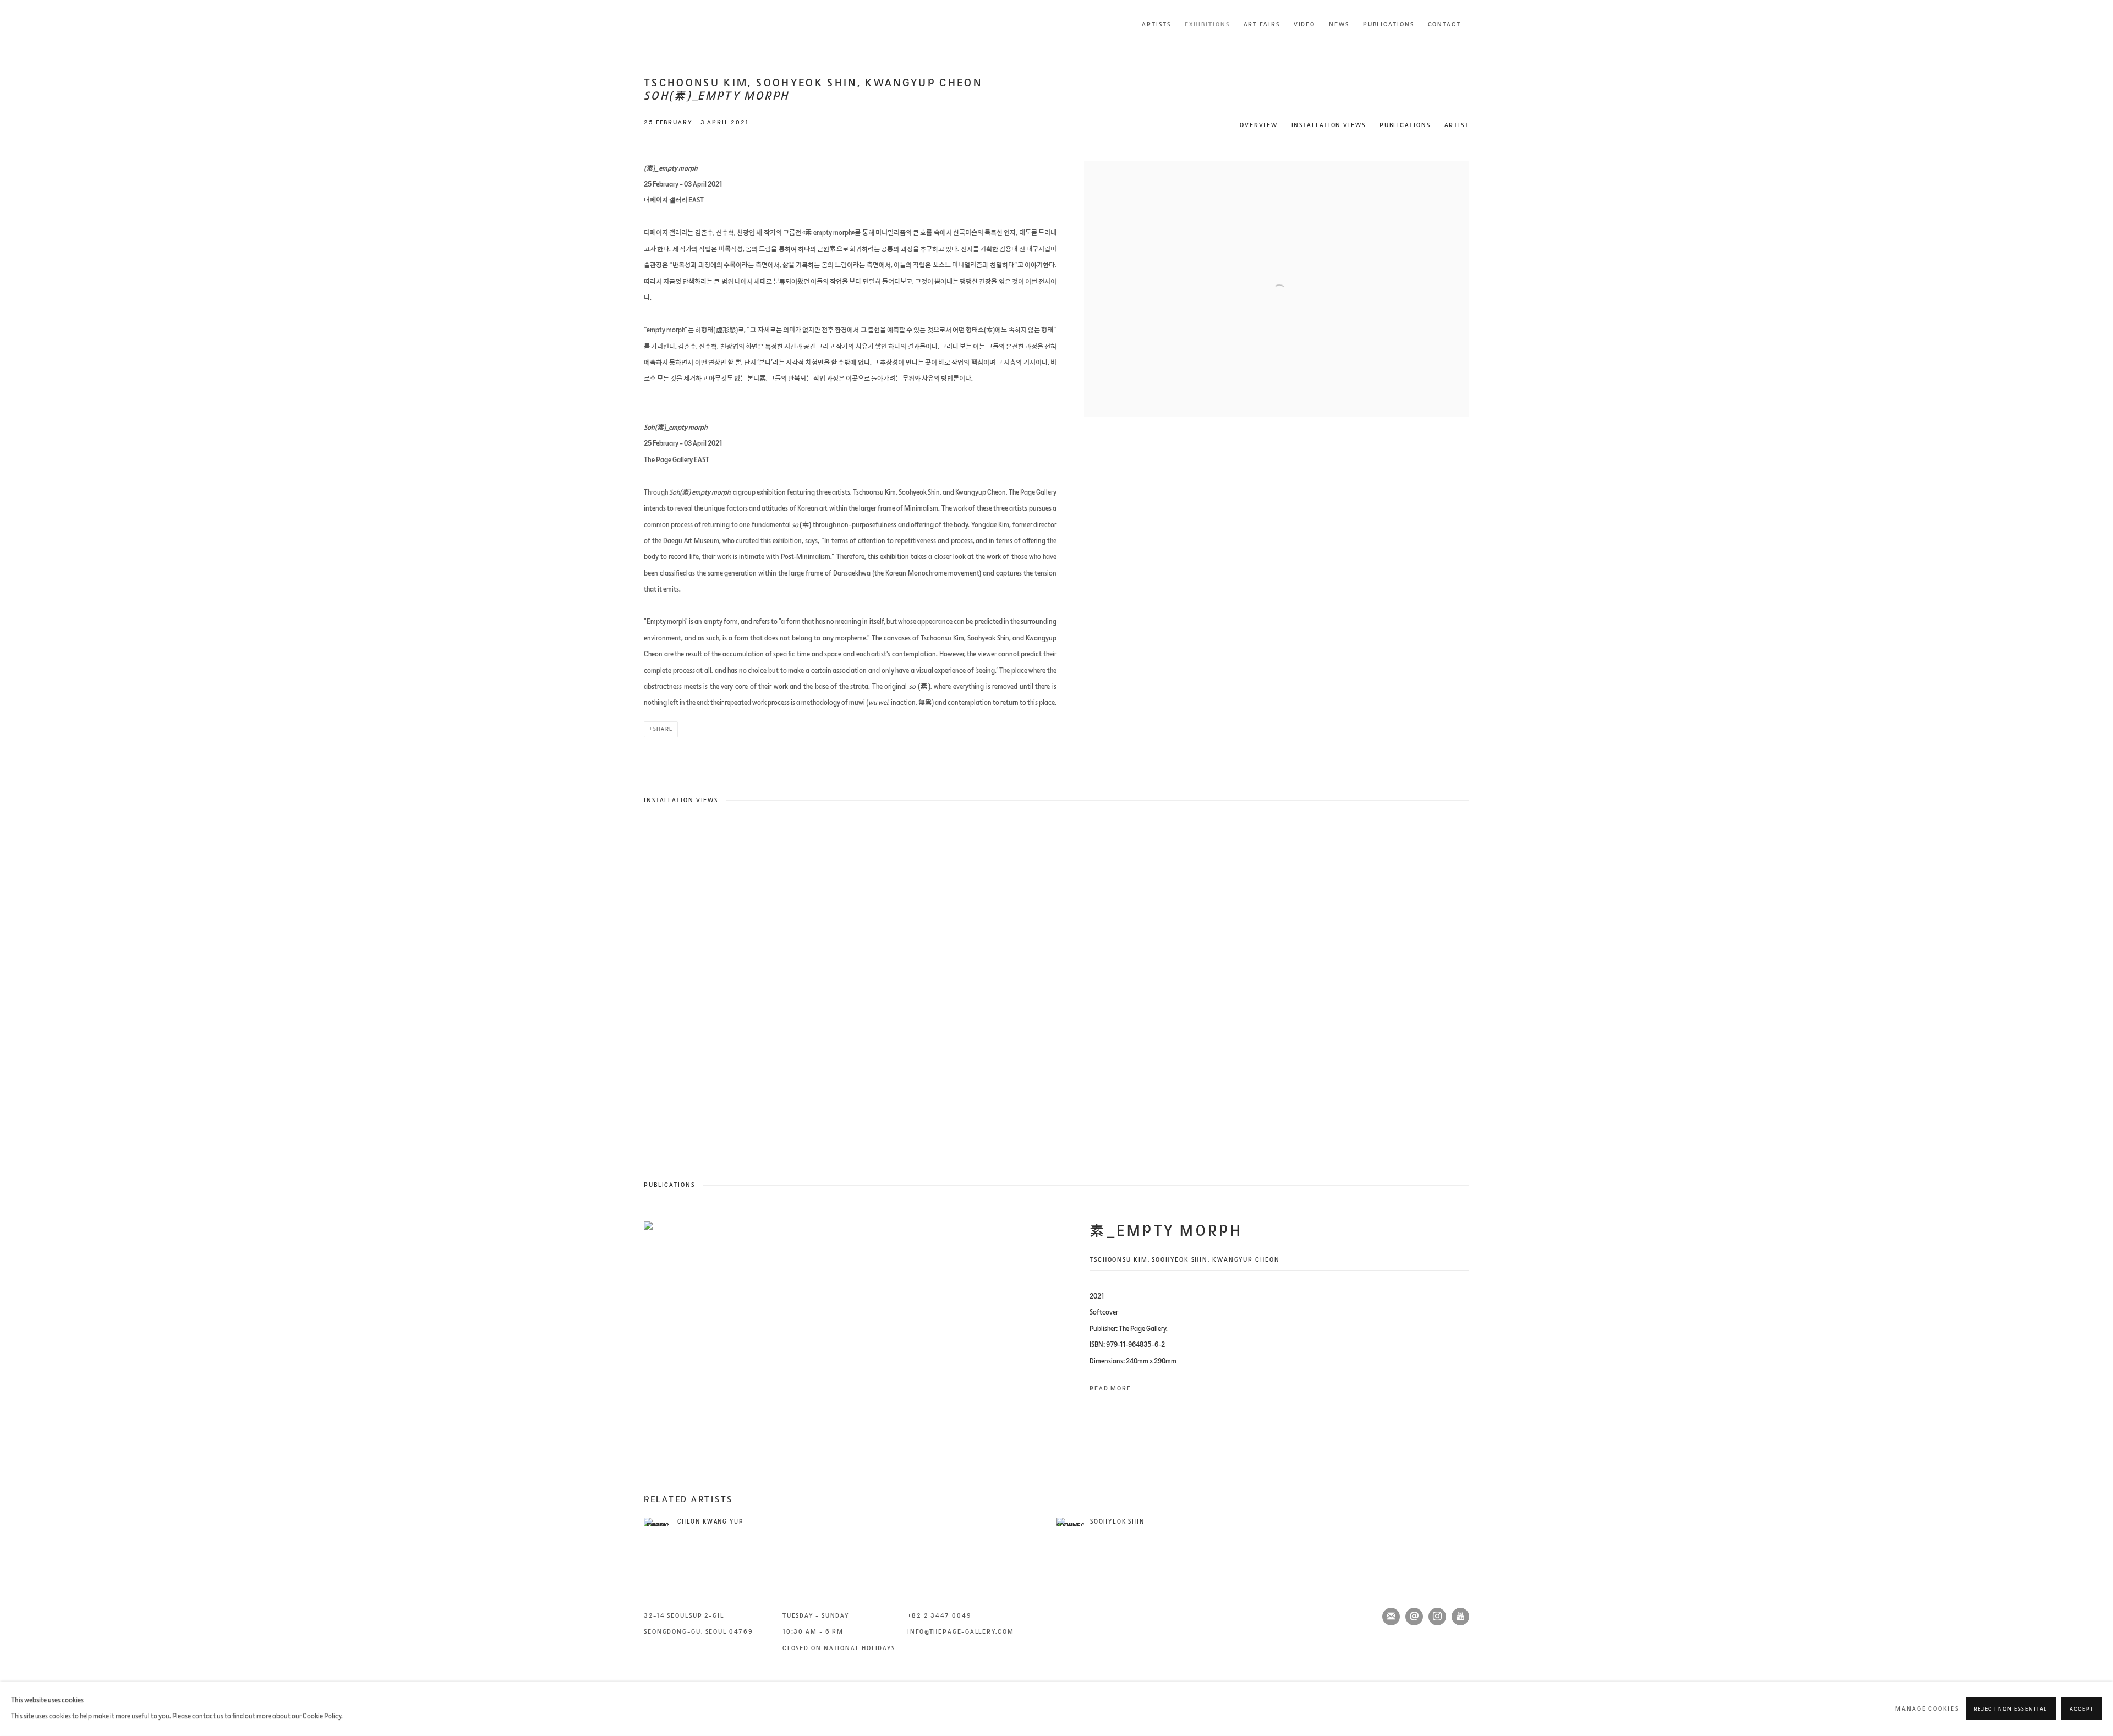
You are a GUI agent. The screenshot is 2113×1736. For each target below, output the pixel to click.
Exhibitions (1207, 24)
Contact (1444, 24)
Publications (1389, 24)
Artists (1156, 24)
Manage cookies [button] (1927, 1709)
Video (1305, 24)
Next (2069, 987)
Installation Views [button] (1329, 125)
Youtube (1460, 1617)
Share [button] (663, 729)
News (1339, 24)
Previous (44, 987)
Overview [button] (1258, 125)
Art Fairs (1262, 24)
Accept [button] (2082, 1710)
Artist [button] (1457, 125)
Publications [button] (1405, 125)
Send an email (1414, 1617)
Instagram (1437, 1617)
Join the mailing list (1391, 1617)
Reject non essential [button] (2011, 1710)
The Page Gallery (688, 24)
